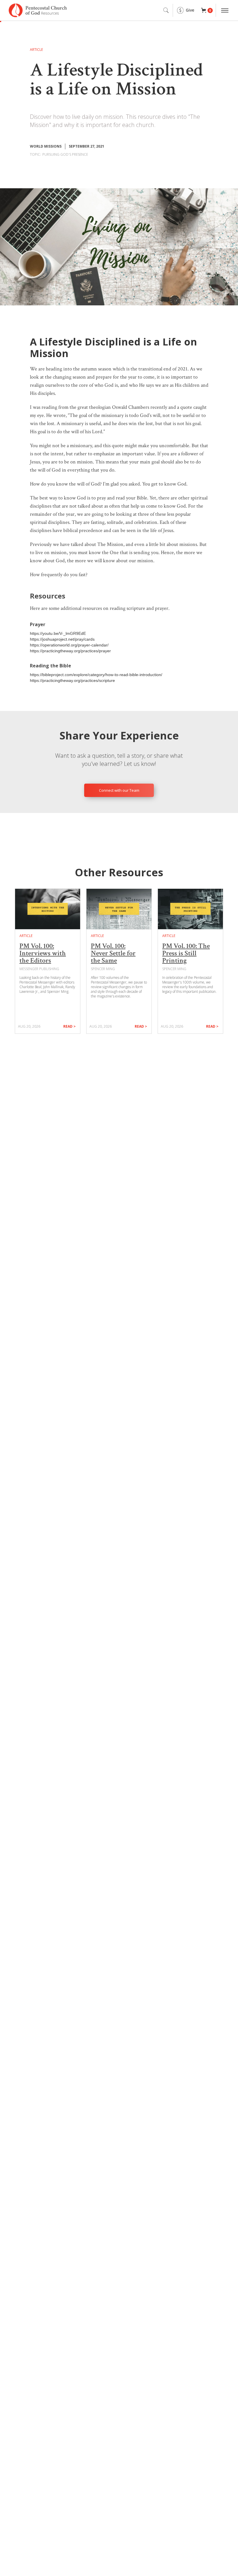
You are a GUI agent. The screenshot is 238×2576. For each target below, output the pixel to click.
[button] (207, 10)
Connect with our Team (119, 790)
